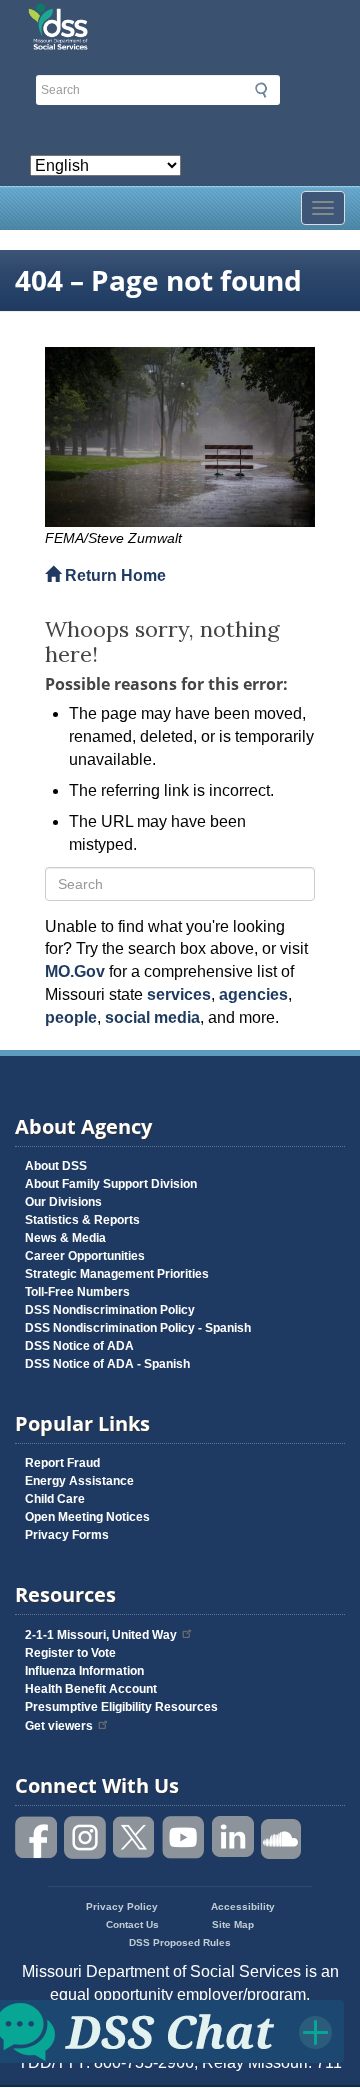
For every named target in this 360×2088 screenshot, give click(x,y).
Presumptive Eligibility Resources (121, 1707)
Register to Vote (70, 1653)
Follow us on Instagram (86, 1837)
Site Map (233, 1924)
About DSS (56, 1166)
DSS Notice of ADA (79, 1346)
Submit (261, 90)
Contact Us (132, 1924)
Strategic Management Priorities (117, 1274)
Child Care (55, 1499)
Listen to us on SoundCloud (282, 1837)
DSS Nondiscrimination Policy (110, 1310)
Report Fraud (62, 1463)
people (71, 1017)
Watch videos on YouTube (184, 1837)
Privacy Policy (122, 1906)
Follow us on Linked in (233, 1837)
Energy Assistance (79, 1481)
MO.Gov (75, 971)
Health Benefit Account (91, 1689)
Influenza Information (84, 1671)
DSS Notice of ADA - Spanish (107, 1364)
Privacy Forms (67, 1535)
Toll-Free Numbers (77, 1292)
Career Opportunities (85, 1256)
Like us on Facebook (37, 1837)
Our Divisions (63, 1202)
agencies (253, 994)
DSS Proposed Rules (180, 1942)
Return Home (113, 575)
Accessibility (243, 1906)
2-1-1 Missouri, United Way (101, 1635)
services (179, 994)
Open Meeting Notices (87, 1517)
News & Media (65, 1238)
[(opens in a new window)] (180, 437)
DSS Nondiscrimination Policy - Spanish (138, 1328)
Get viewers (59, 1726)
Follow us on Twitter (135, 1837)
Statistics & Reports (82, 1220)
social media (152, 1017)
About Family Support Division (111, 1184)
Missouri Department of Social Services (180, 22)
